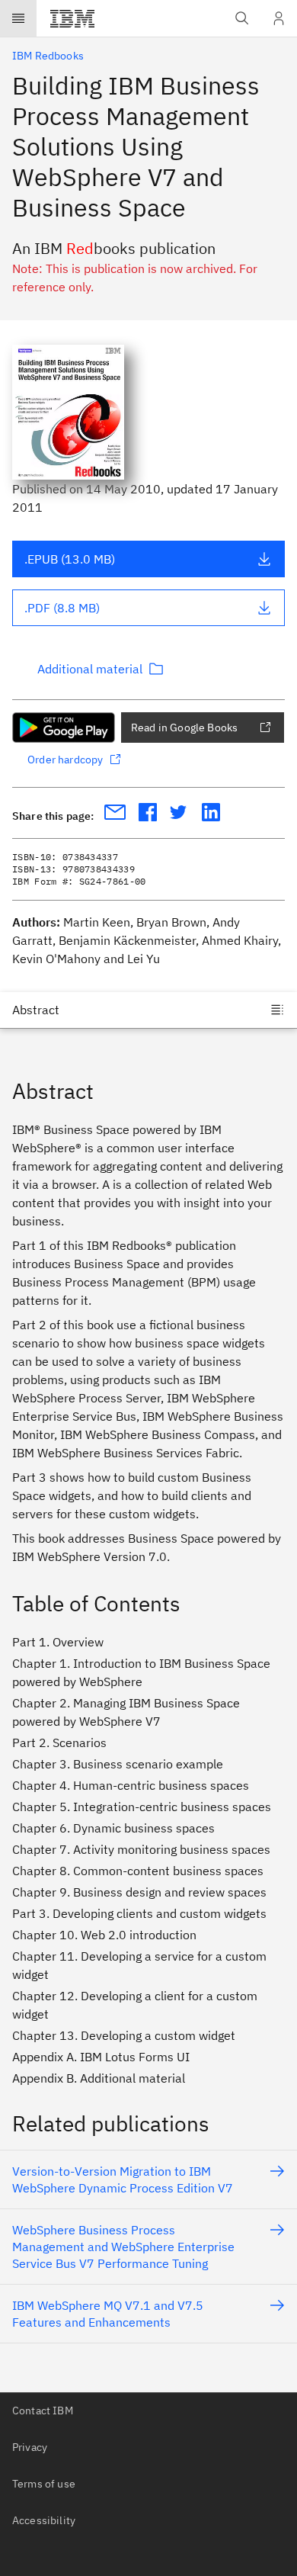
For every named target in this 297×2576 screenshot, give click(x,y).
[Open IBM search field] (242, 18)
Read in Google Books (184, 728)
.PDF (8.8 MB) (62, 608)
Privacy (30, 2447)
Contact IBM (43, 2411)
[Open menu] (18, 18)
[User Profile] (279, 18)
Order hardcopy (65, 760)
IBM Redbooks (48, 56)
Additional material (90, 669)
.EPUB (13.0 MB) (70, 559)
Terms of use (44, 2484)
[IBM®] (72, 18)
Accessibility (44, 2520)
